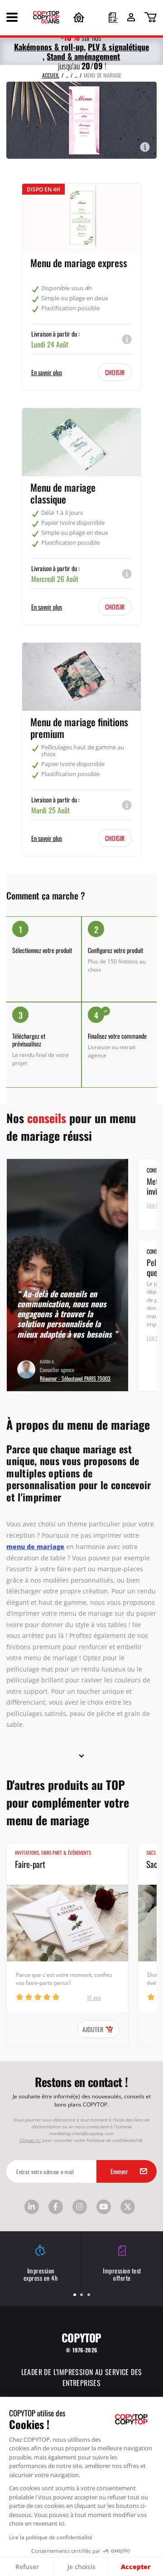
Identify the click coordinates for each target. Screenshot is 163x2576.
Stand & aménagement (83, 56)
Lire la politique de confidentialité (51, 2537)
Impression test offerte (122, 2274)
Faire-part (30, 1864)
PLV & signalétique (118, 46)
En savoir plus (47, 372)
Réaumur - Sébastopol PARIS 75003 (75, 1378)
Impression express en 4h (41, 2274)
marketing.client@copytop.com (81, 2133)
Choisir (115, 372)
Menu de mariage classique (63, 493)
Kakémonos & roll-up (49, 46)
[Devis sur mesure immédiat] (113, 19)
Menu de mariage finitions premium (79, 727)
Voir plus (151, 1118)
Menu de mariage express (79, 262)
